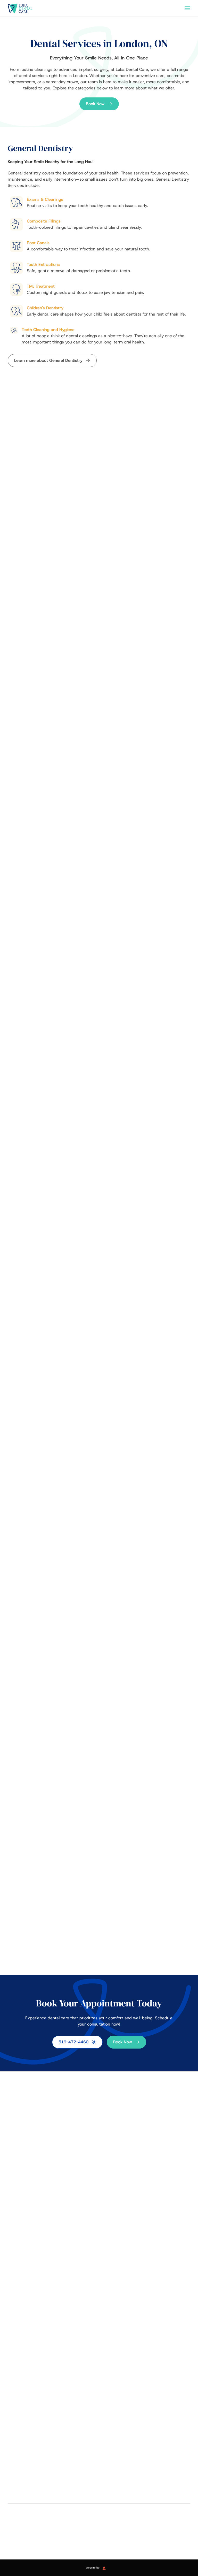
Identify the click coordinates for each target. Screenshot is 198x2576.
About (13, 2243)
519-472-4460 (73, 2042)
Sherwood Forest (146, 2485)
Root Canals (109, 2264)
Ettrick (52, 2467)
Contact (14, 2295)
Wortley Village (146, 2504)
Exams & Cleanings (115, 2243)
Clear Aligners (111, 2371)
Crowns (14, 2338)
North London (52, 2485)
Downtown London (146, 2457)
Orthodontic (110, 2361)
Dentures (15, 2328)
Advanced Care (22, 2361)
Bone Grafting (19, 2371)
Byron (52, 2457)
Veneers (106, 2318)
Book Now (95, 104)
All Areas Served (52, 2448)
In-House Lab (19, 2264)
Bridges (14, 2349)
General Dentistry (116, 2233)
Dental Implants (21, 2318)
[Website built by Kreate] (107, 2568)
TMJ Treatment (111, 2284)
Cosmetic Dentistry (117, 2307)
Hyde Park (52, 2476)
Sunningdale (52, 2495)
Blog (11, 2274)
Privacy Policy (81, 2538)
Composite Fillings (114, 2253)
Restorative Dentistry (28, 2307)
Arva (146, 2448)
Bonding (106, 2328)
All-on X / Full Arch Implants (31, 2392)
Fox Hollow (146, 2467)
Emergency (17, 2284)
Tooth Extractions (113, 2274)
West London (146, 2495)
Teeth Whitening (113, 2338)
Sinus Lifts (16, 2382)
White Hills (52, 2504)
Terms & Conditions (112, 2538)
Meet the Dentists (23, 2253)
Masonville (146, 2476)
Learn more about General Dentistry (48, 360)
